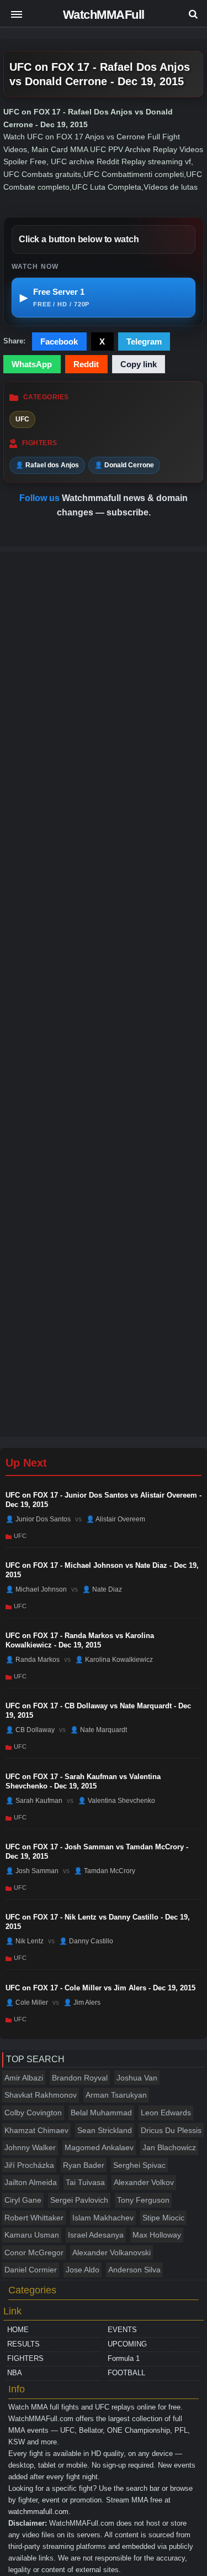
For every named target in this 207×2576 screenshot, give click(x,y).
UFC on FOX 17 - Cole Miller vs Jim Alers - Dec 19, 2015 (100, 1988)
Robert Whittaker (34, 2218)
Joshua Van (137, 2078)
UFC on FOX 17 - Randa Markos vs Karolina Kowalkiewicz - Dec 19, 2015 (80, 1640)
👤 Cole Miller (27, 2002)
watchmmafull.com (38, 2512)
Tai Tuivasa (85, 2182)
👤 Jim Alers (82, 2002)
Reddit (86, 364)
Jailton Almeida (31, 2182)
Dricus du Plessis (171, 2130)
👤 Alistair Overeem (116, 1519)
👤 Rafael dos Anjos (47, 465)
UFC (22, 419)
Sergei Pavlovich (79, 2200)
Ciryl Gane (23, 2200)
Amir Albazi (24, 2078)
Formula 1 (124, 2358)
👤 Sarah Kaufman (34, 1800)
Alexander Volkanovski (112, 2252)
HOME (18, 2330)
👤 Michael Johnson (36, 1589)
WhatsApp (32, 364)
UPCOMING (127, 2344)
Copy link (139, 364)
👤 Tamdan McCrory (105, 1871)
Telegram (144, 341)
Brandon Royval (80, 2078)
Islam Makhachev (103, 2218)
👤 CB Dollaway (30, 1730)
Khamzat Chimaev (36, 2130)
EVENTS (122, 2330)
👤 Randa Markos (33, 1660)
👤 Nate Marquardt (99, 1730)
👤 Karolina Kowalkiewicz (114, 1660)
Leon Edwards (166, 2113)
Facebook (59, 341)
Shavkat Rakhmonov (41, 2095)
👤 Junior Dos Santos (38, 1519)
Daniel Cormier (31, 2270)
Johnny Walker (30, 2147)
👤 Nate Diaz (102, 1589)
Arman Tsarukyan (116, 2095)
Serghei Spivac (139, 2165)
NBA (15, 2373)
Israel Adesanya (96, 2235)
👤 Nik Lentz (25, 1941)
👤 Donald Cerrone (124, 465)
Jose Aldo (83, 2270)
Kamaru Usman (32, 2235)
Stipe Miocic (163, 2218)
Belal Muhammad (101, 2113)
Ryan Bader (84, 2165)
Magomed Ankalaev (99, 2147)
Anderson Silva (134, 2270)
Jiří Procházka (29, 2165)
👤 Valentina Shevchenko (116, 1800)
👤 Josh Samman (32, 1871)
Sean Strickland (105, 2130)
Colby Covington (33, 2113)
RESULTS (23, 2344)
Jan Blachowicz (169, 2147)
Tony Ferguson (143, 2200)
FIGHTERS (25, 2358)
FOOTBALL (126, 2373)
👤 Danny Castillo (86, 1941)
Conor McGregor (34, 2252)
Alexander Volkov (144, 2182)
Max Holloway (157, 2235)
